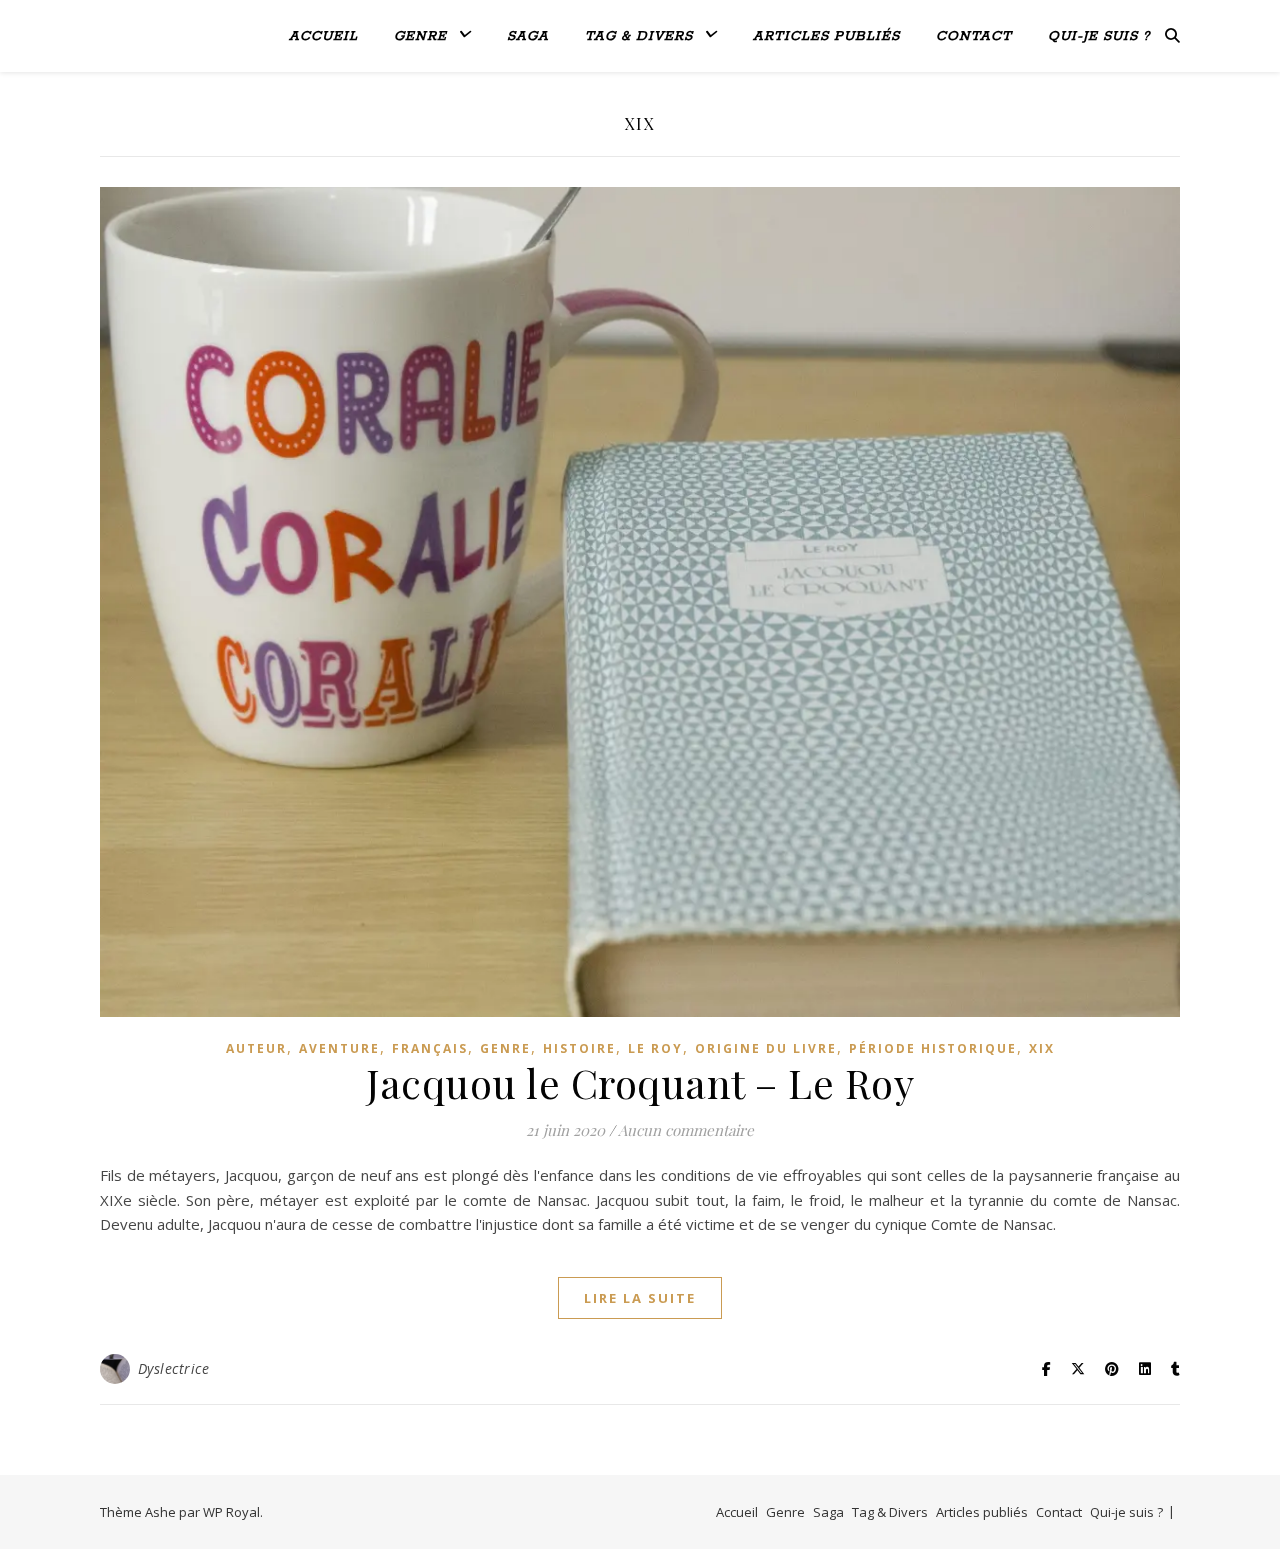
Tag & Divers (639, 36)
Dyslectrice (174, 1368)
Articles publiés (826, 36)
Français (430, 1048)
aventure (339, 1048)
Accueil (323, 36)
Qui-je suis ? (1099, 36)
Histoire (579, 1048)
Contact (974, 36)
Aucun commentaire (686, 1130)
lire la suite (640, 1298)
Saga (528, 36)
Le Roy (655, 1048)
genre (505, 1048)
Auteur (256, 1048)
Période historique (933, 1048)
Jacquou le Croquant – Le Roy (640, 1082)
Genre (420, 36)
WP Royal (231, 1512)
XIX (1042, 1048)
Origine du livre (766, 1048)
